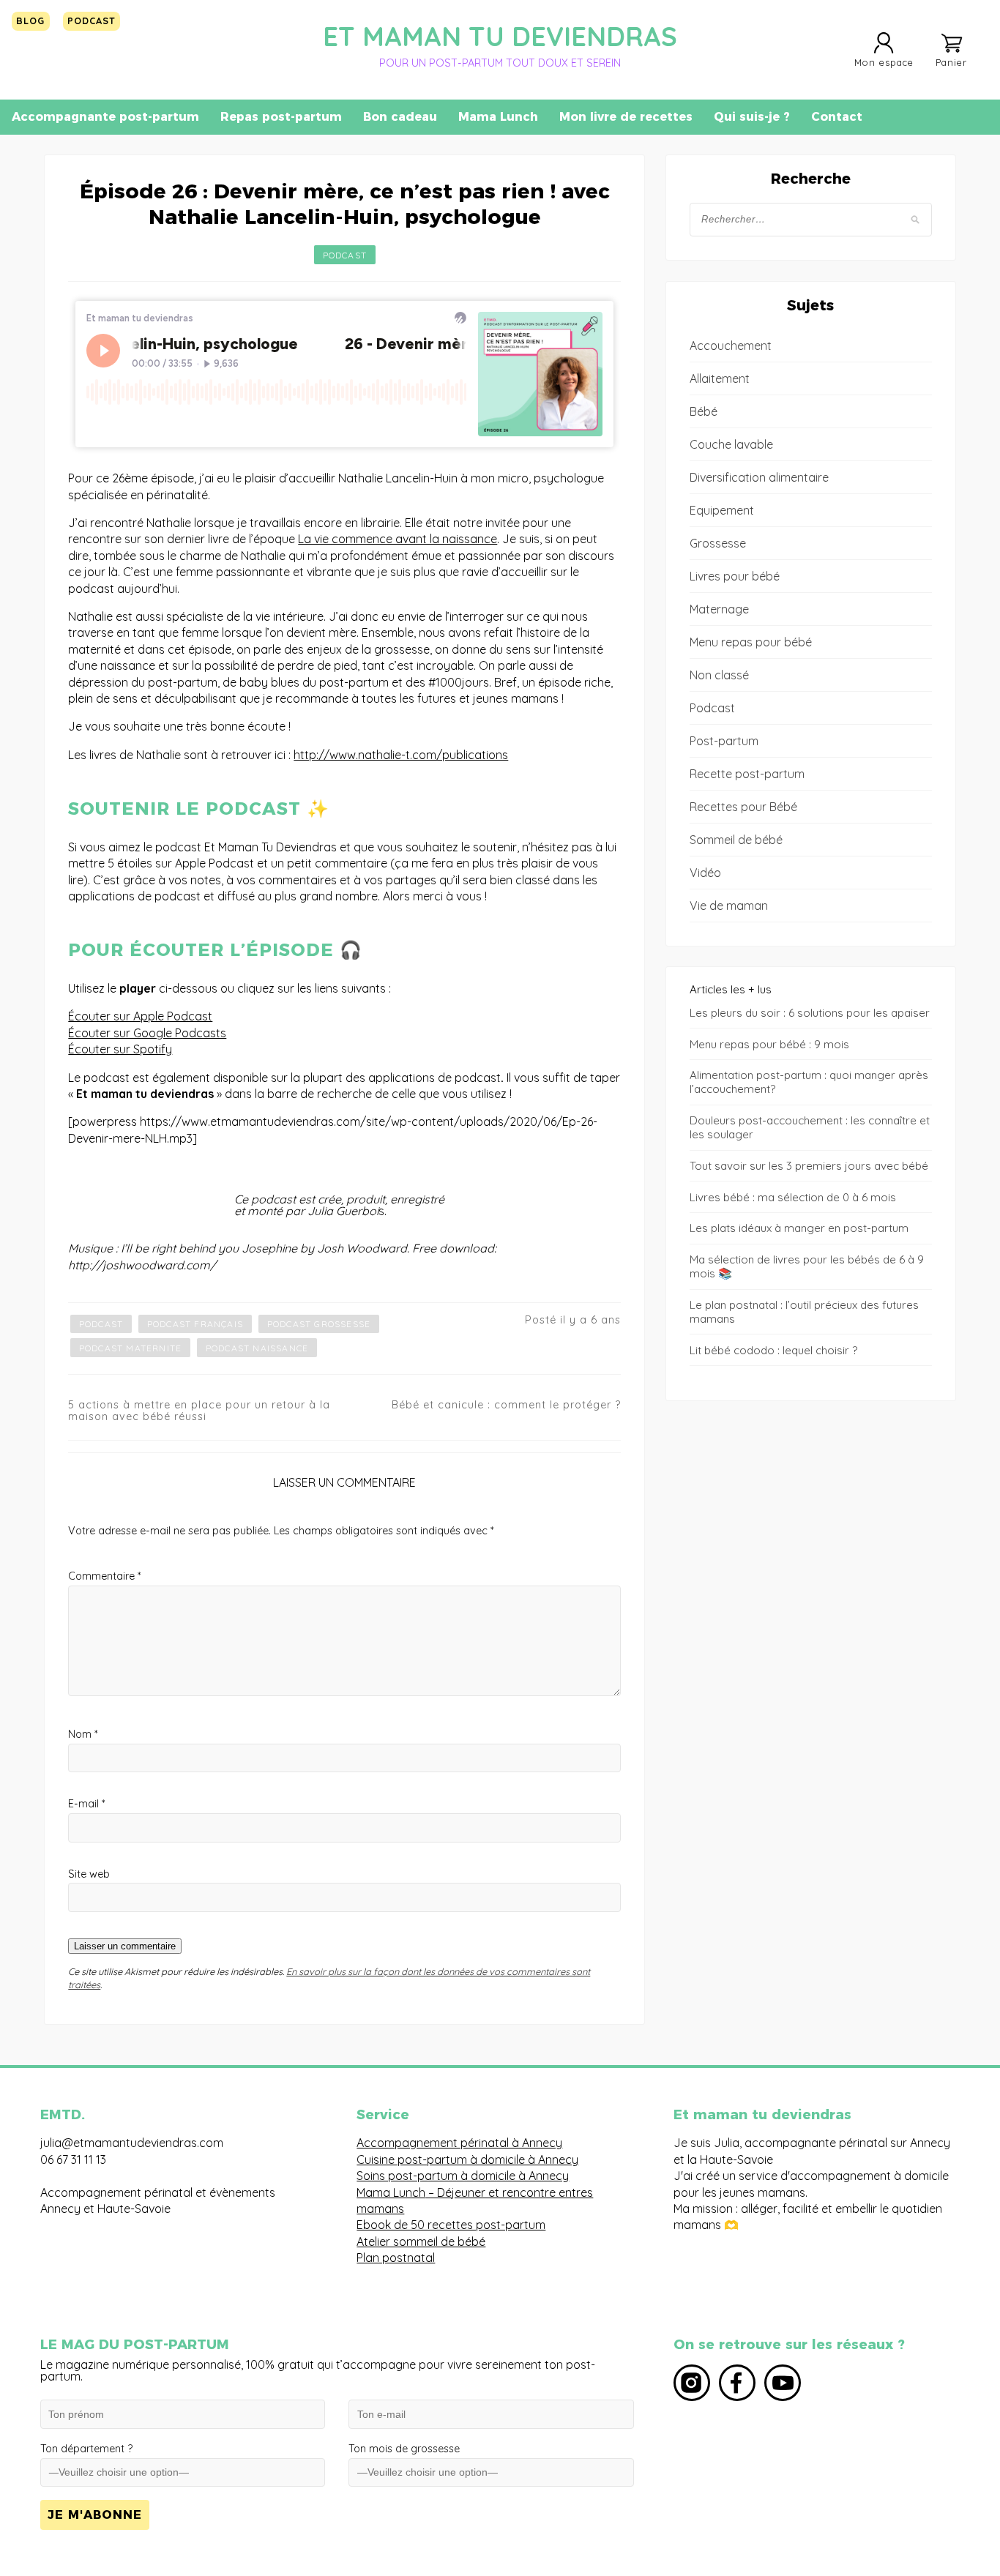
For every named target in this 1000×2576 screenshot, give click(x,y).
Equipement (722, 510)
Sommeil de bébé (736, 840)
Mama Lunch (498, 117)
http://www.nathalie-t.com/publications (401, 755)
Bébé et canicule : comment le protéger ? (506, 1405)
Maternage (719, 609)
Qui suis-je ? (752, 117)
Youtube (783, 2383)
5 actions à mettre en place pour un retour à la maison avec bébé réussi (199, 1411)
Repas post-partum (281, 117)
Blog (30, 20)
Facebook (737, 2383)
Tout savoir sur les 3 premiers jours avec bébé (809, 1166)
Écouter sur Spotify (120, 1049)
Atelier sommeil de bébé (421, 2241)
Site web (89, 1874)
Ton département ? (86, 2449)
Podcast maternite (130, 1348)
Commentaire (104, 1576)
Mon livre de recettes (626, 117)
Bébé (704, 411)
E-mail (86, 1804)
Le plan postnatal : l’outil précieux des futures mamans (804, 1312)
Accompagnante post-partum (105, 117)
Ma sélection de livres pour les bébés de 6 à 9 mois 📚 (807, 1266)
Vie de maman (729, 906)
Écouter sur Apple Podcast (140, 1016)
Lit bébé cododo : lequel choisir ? (773, 1350)
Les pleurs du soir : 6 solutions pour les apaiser (810, 1013)
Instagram (692, 2383)
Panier (951, 62)
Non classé (719, 675)
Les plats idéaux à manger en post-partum (799, 1228)
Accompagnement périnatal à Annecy (459, 2143)
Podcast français (195, 1324)
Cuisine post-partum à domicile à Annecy (467, 2159)
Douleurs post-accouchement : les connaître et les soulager (810, 1127)
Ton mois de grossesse (404, 2449)
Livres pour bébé (735, 576)
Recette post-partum (747, 774)
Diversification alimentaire (759, 477)
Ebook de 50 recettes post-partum (451, 2225)
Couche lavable (731, 444)
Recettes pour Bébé (743, 807)
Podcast (92, 20)
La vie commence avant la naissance (398, 539)
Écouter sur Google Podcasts (147, 1033)
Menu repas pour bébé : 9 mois (769, 1044)
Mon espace (884, 62)
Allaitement (720, 378)
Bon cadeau (400, 117)
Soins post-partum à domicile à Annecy (463, 2176)
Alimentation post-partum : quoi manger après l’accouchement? (809, 1082)
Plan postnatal (396, 2258)
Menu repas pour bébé (751, 642)
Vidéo (705, 873)
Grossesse (718, 543)
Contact (837, 117)
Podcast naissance (257, 1348)
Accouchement (731, 346)
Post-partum (724, 741)
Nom (83, 1734)
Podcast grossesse (319, 1324)
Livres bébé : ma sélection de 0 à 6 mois (793, 1197)
